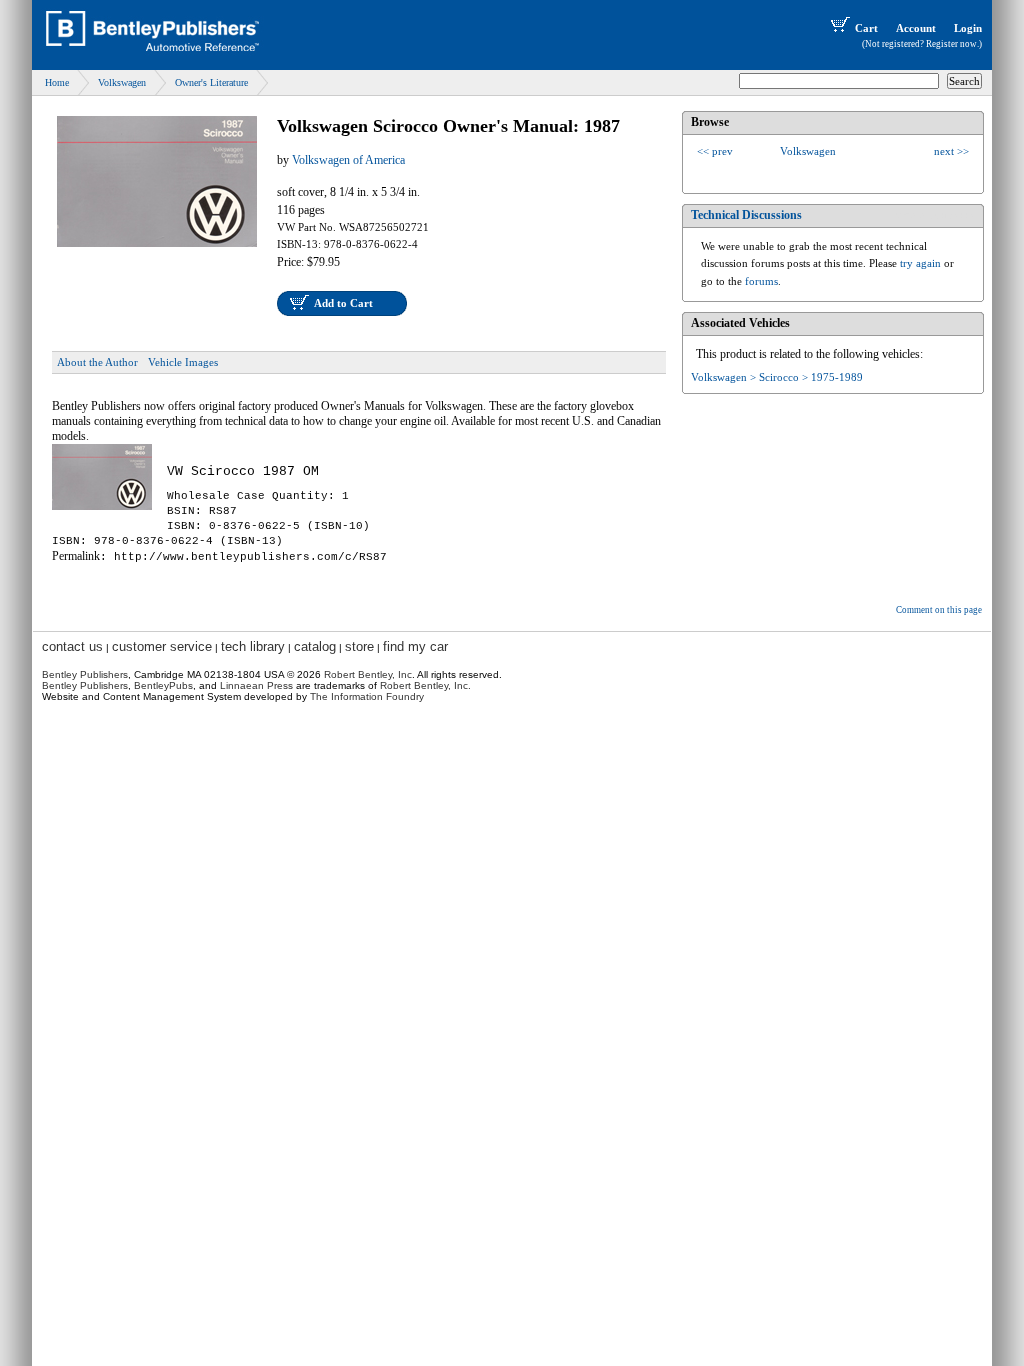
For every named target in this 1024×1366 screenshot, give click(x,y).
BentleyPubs (163, 685)
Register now (951, 44)
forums (761, 281)
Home (57, 82)
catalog (315, 646)
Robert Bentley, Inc (368, 674)
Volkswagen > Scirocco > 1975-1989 (777, 377)
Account (916, 28)
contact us (72, 646)
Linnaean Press (256, 685)
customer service (162, 646)
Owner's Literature (211, 82)
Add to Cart (343, 303)
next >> (951, 151)
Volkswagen (122, 82)
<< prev (715, 151)
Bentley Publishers (85, 674)
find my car (415, 646)
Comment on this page (939, 610)
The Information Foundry (367, 696)
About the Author (97, 362)
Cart (866, 28)
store (359, 646)
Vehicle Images (183, 362)
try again (920, 263)
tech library (253, 646)
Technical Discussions (746, 215)
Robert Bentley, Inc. (425, 685)
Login (968, 28)
